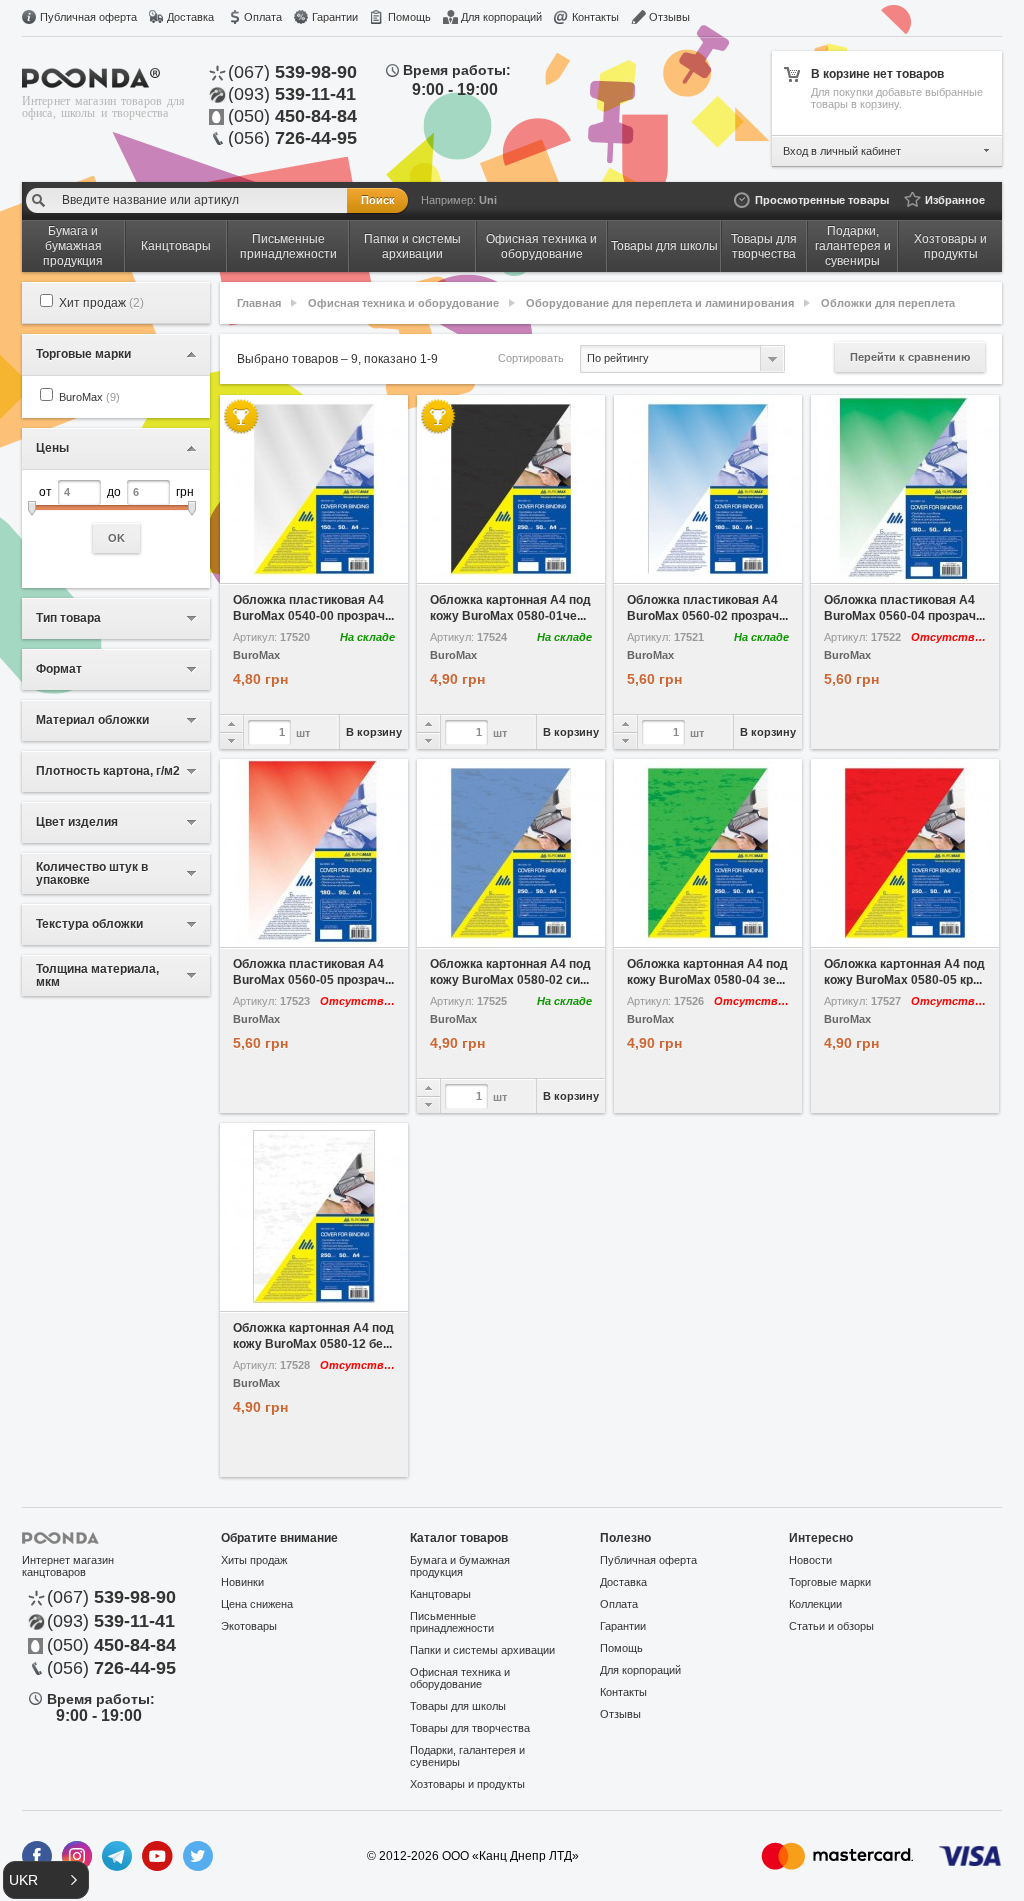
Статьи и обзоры (831, 1626)
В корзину (374, 732)
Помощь (409, 17)
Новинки (242, 1582)
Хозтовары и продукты (467, 1784)
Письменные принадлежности (452, 1622)
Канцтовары (440, 1594)
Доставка (190, 17)
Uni (488, 200)
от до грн (116, 514)
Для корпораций (501, 17)
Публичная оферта (88, 17)
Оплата (263, 17)
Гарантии (335, 17)
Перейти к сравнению (910, 357)
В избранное (267, 569)
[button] (46, 1880)
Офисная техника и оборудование (403, 303)
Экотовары (249, 1626)
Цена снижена (257, 1604)
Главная (259, 303)
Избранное (955, 200)
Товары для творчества (470, 1728)
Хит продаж (101, 303)
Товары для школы (458, 1706)
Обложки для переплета (888, 303)
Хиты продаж (254, 1560)
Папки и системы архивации (482, 1650)
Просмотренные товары (822, 200)
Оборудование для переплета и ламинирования (660, 303)
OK (116, 538)
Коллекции (815, 1604)
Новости (810, 1560)
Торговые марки (830, 1582)
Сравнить (361, 569)
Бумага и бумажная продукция (460, 1566)
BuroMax (89, 397)
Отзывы (669, 17)
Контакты (595, 17)
